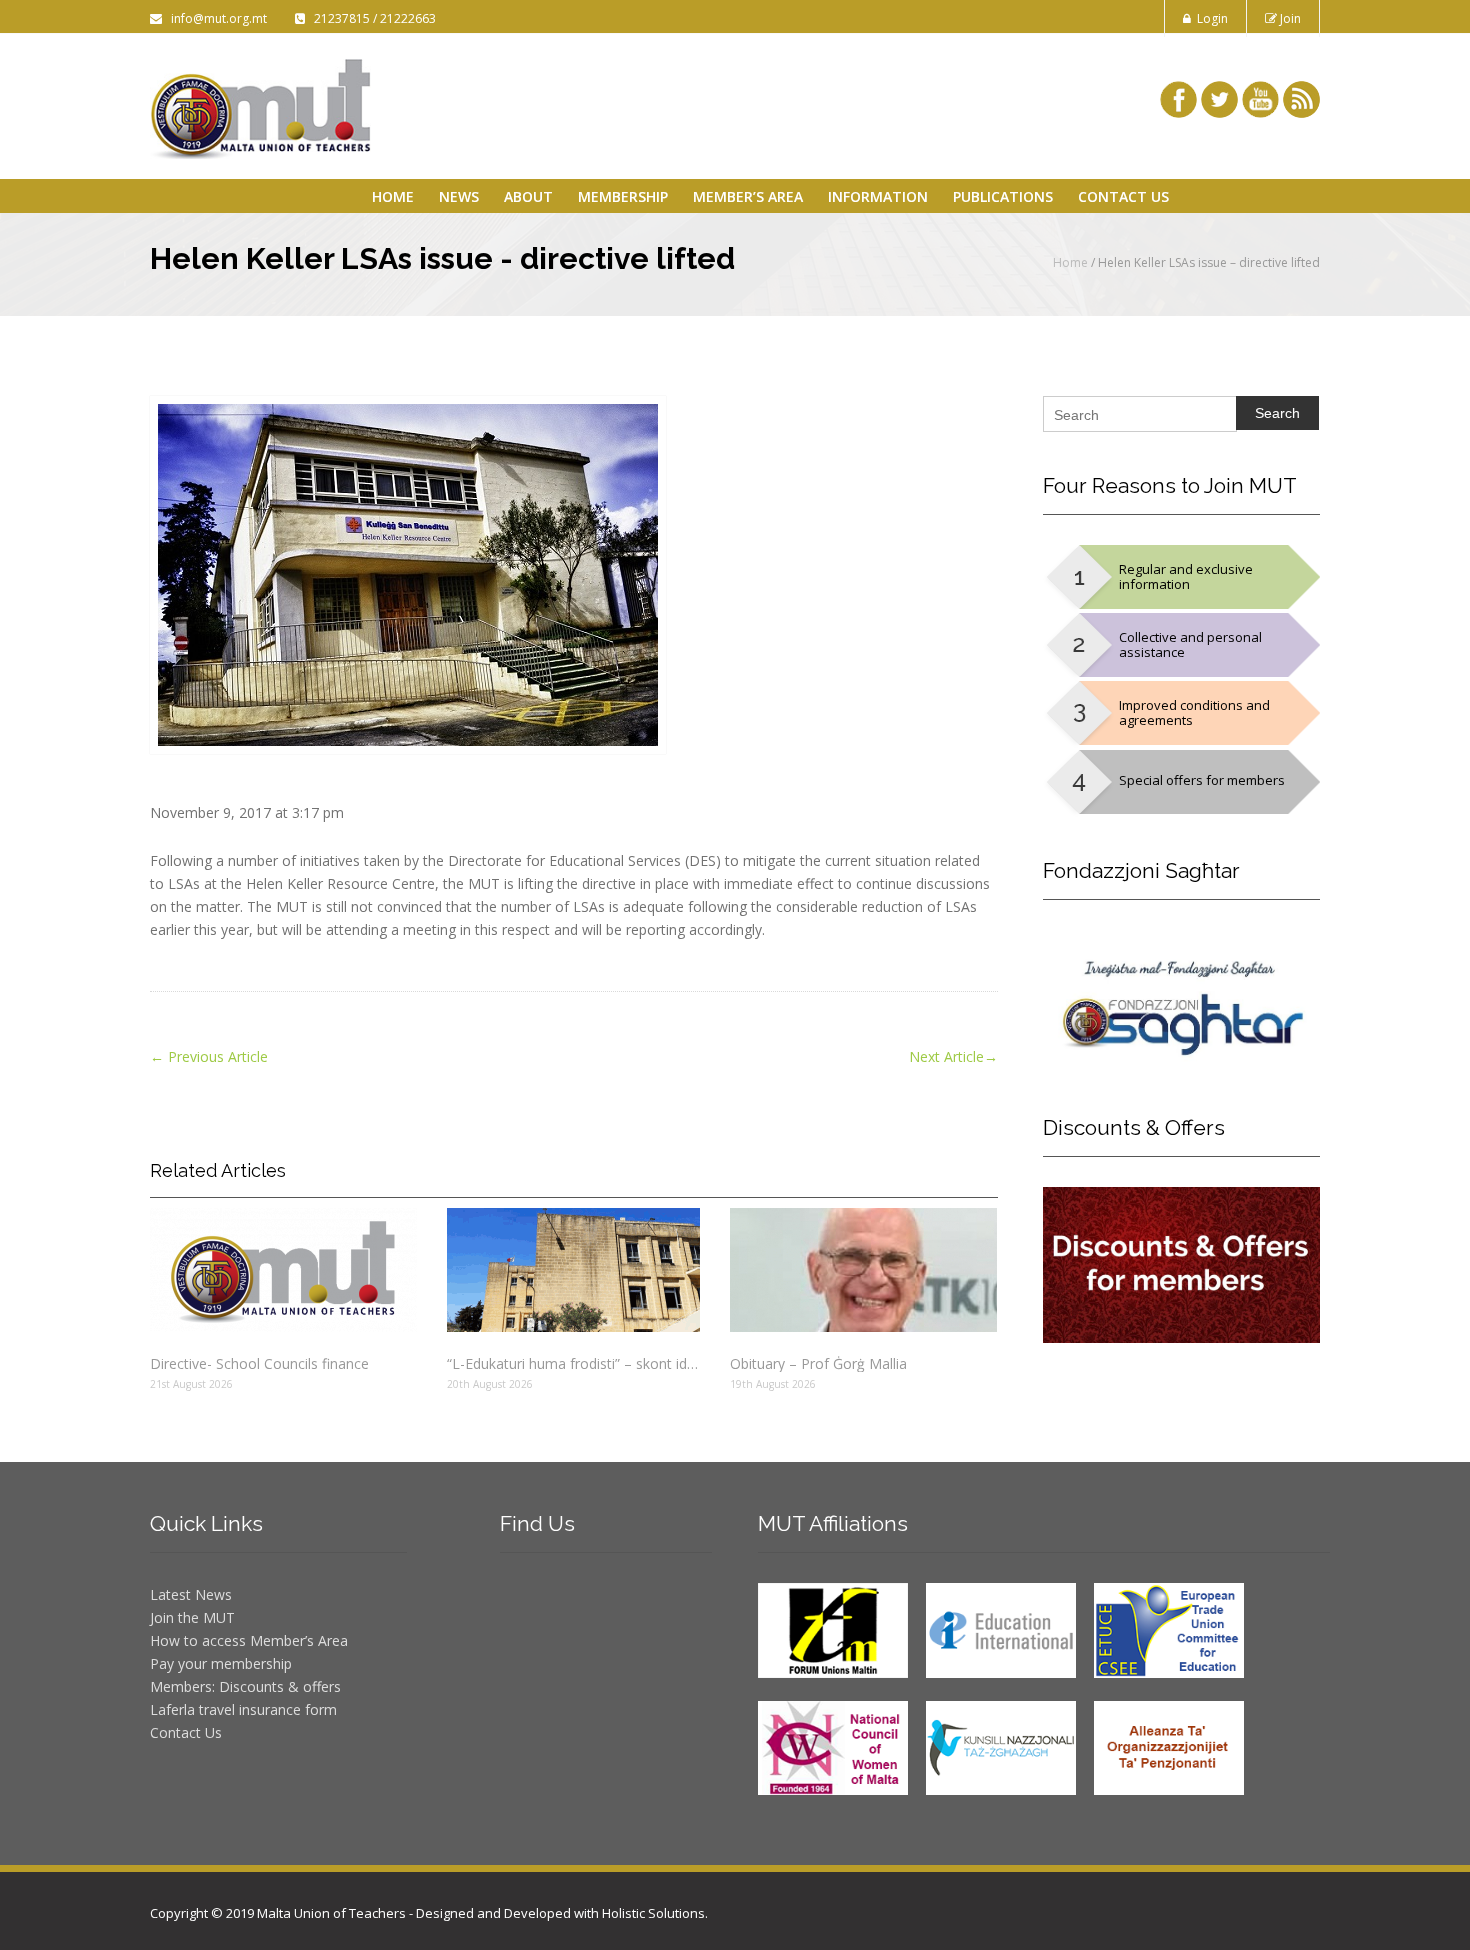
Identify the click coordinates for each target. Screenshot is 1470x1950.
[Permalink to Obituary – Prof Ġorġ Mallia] (863, 1270)
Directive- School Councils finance (259, 1363)
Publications (1003, 196)
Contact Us (1123, 196)
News (459, 196)
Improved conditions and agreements (1194, 712)
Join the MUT (192, 1617)
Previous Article (209, 1056)
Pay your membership (221, 1663)
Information (878, 196)
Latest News (191, 1594)
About (528, 196)
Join (1289, 18)
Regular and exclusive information (1186, 576)
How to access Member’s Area (249, 1640)
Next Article (953, 1056)
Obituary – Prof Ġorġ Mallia (818, 1363)
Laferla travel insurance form (243, 1709)
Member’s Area (748, 196)
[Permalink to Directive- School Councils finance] (283, 1270)
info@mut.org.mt (216, 18)
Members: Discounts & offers (245, 1686)
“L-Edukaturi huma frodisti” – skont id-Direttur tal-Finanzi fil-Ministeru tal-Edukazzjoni (573, 1363)
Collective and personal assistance (1190, 644)
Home (393, 196)
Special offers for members (1202, 780)
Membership (623, 196)
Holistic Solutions (653, 1913)
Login (1209, 18)
